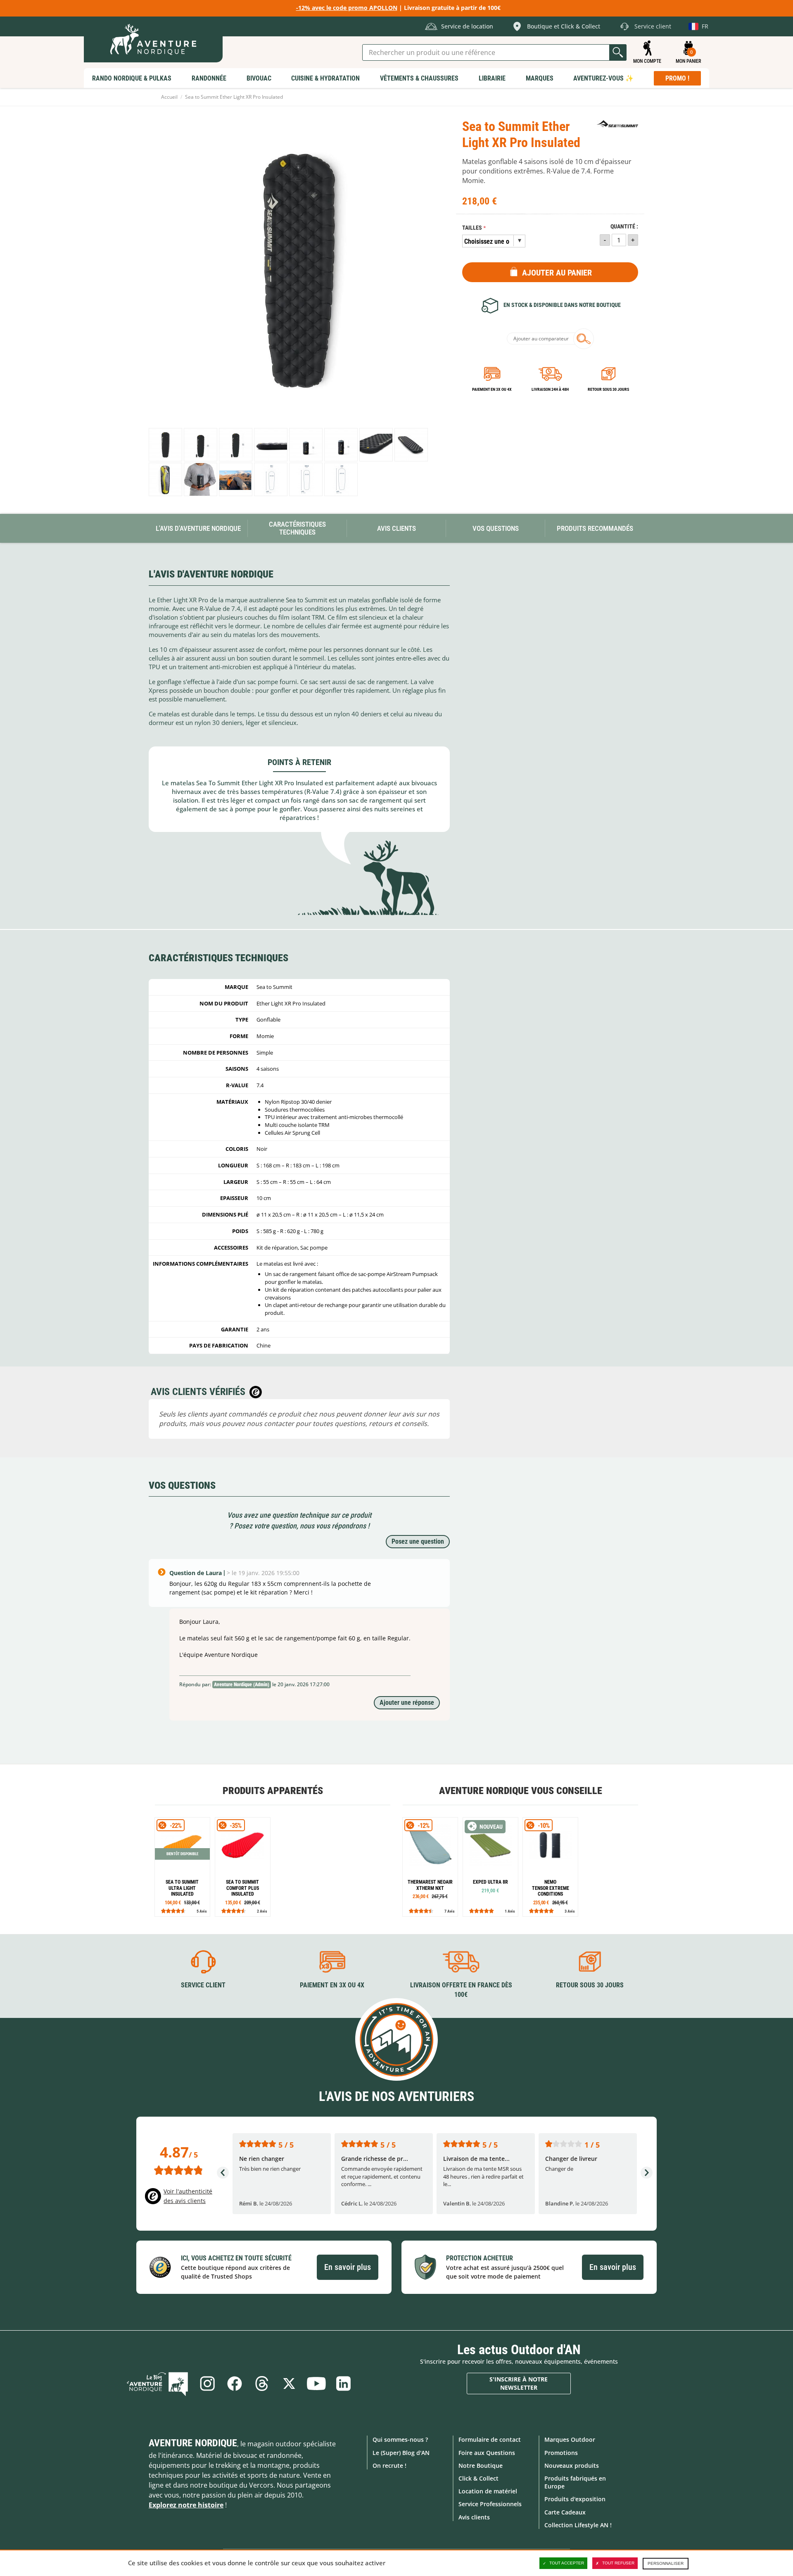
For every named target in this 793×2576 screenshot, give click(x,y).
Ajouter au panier (557, 273)
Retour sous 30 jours (608, 389)
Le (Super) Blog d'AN (401, 2453)
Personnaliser (666, 2563)
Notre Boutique (481, 2465)
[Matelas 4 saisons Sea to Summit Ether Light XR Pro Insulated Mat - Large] (341, 479)
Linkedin (344, 2384)
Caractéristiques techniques (297, 528)
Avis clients (474, 2517)
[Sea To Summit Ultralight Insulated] (182, 1867)
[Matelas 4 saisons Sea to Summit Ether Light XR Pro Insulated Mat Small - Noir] (201, 445)
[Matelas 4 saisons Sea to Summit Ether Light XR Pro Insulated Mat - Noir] (165, 445)
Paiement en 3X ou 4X (492, 389)
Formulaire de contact (490, 2439)
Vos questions (496, 528)
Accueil (169, 97)
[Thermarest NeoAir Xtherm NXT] (430, 1867)
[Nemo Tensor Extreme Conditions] (550, 1867)
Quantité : (624, 227)
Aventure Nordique (193, 2443)
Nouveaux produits (572, 2465)
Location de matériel (488, 2491)
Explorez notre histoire (186, 2505)
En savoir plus (348, 2267)
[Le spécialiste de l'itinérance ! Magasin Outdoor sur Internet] (153, 39)
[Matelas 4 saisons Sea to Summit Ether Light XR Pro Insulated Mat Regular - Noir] (341, 445)
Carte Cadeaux (565, 2512)
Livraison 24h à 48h (550, 389)
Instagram (207, 2384)
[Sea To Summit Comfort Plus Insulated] (243, 1867)
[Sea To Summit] (617, 124)
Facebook (235, 2384)
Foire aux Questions (487, 2453)
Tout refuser (618, 2563)
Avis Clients (396, 528)
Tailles (472, 228)
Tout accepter (567, 2563)
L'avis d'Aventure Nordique (198, 528)
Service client (203, 1985)
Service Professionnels (490, 2504)
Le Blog (157, 2384)
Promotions (561, 2453)
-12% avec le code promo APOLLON (347, 8)
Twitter (289, 2384)
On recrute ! (389, 2465)
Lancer (618, 52)
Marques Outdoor (570, 2439)
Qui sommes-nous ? (400, 2439)
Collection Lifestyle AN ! (578, 2525)
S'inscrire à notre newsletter (519, 2383)
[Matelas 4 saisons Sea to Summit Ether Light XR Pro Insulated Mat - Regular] (236, 445)
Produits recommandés (595, 528)
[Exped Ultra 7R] (490, 1867)
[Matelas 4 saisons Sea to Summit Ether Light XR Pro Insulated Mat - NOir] (411, 445)
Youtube (316, 2384)
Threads (262, 2384)
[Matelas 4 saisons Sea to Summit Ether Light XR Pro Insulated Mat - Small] (271, 479)
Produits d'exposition (575, 2499)
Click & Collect (478, 2478)
